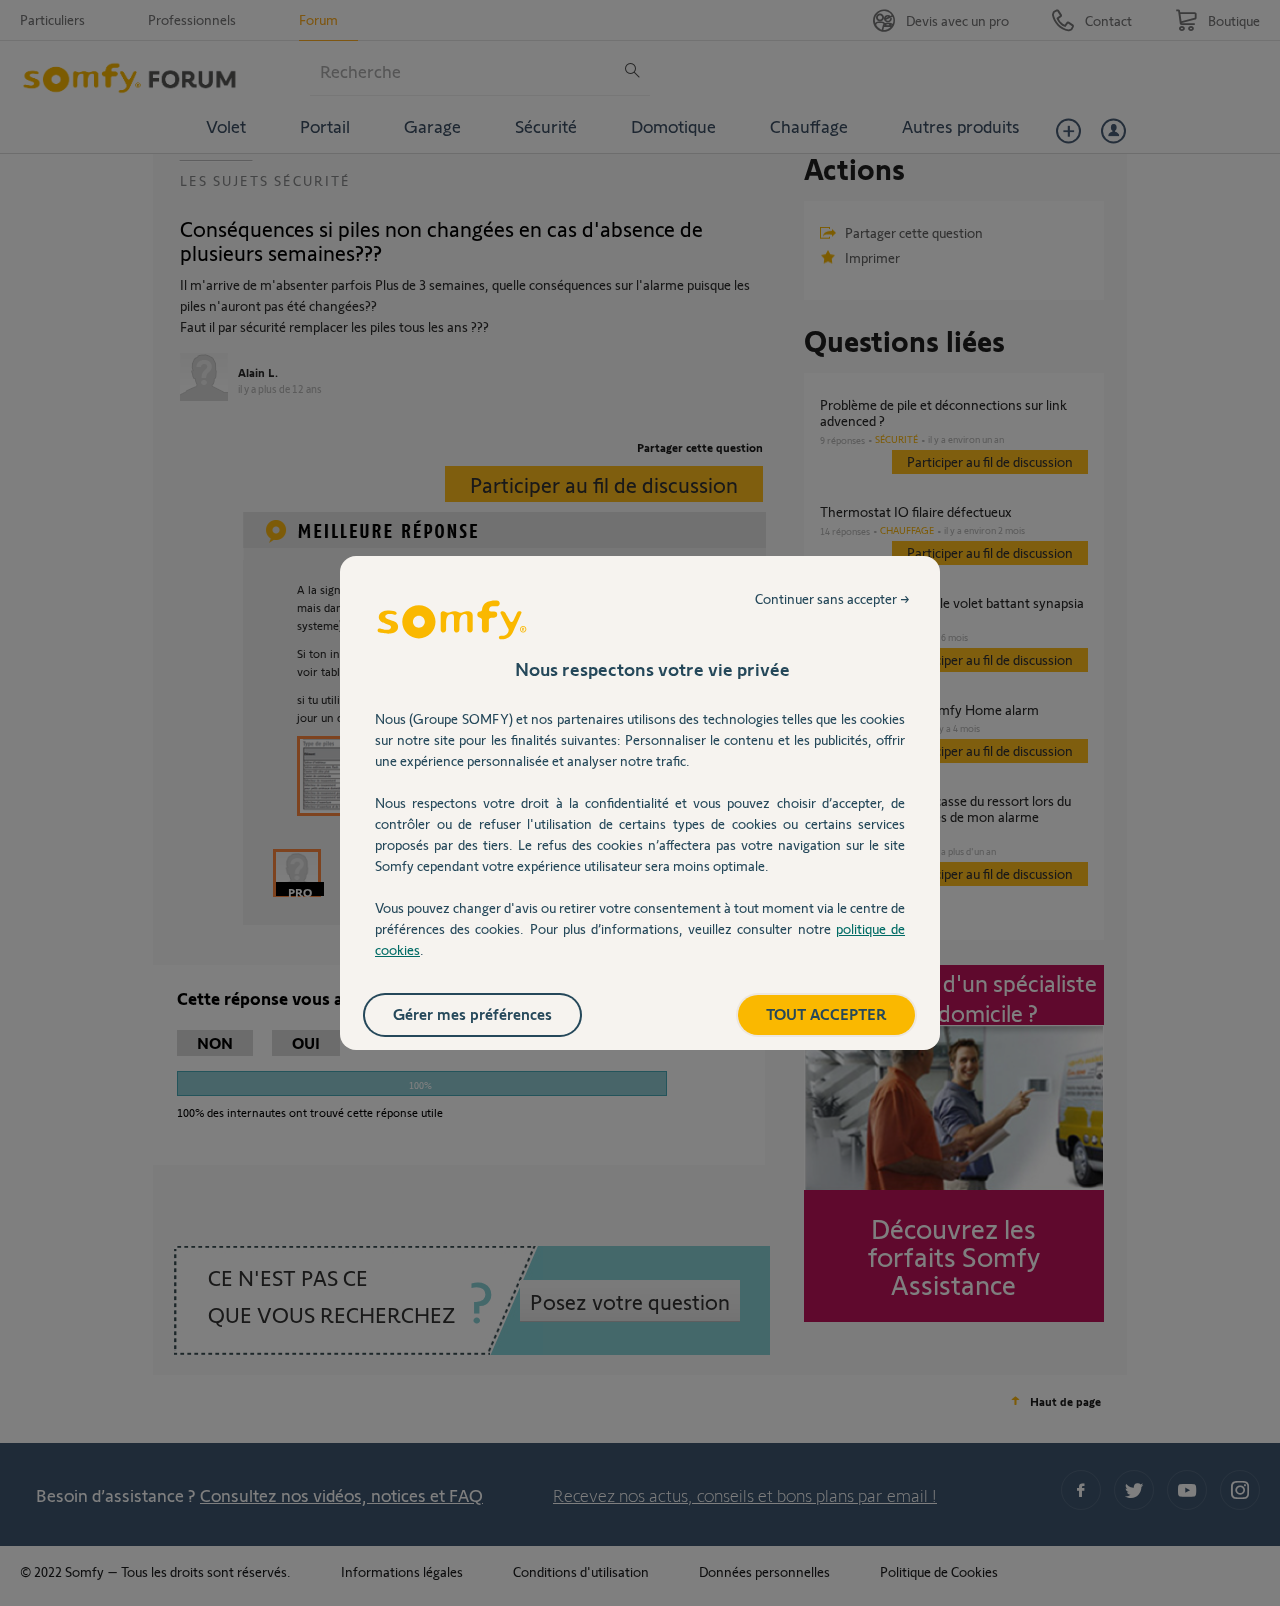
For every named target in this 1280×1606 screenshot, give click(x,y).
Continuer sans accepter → (832, 598)
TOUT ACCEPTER (826, 1013)
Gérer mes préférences (472, 1013)
